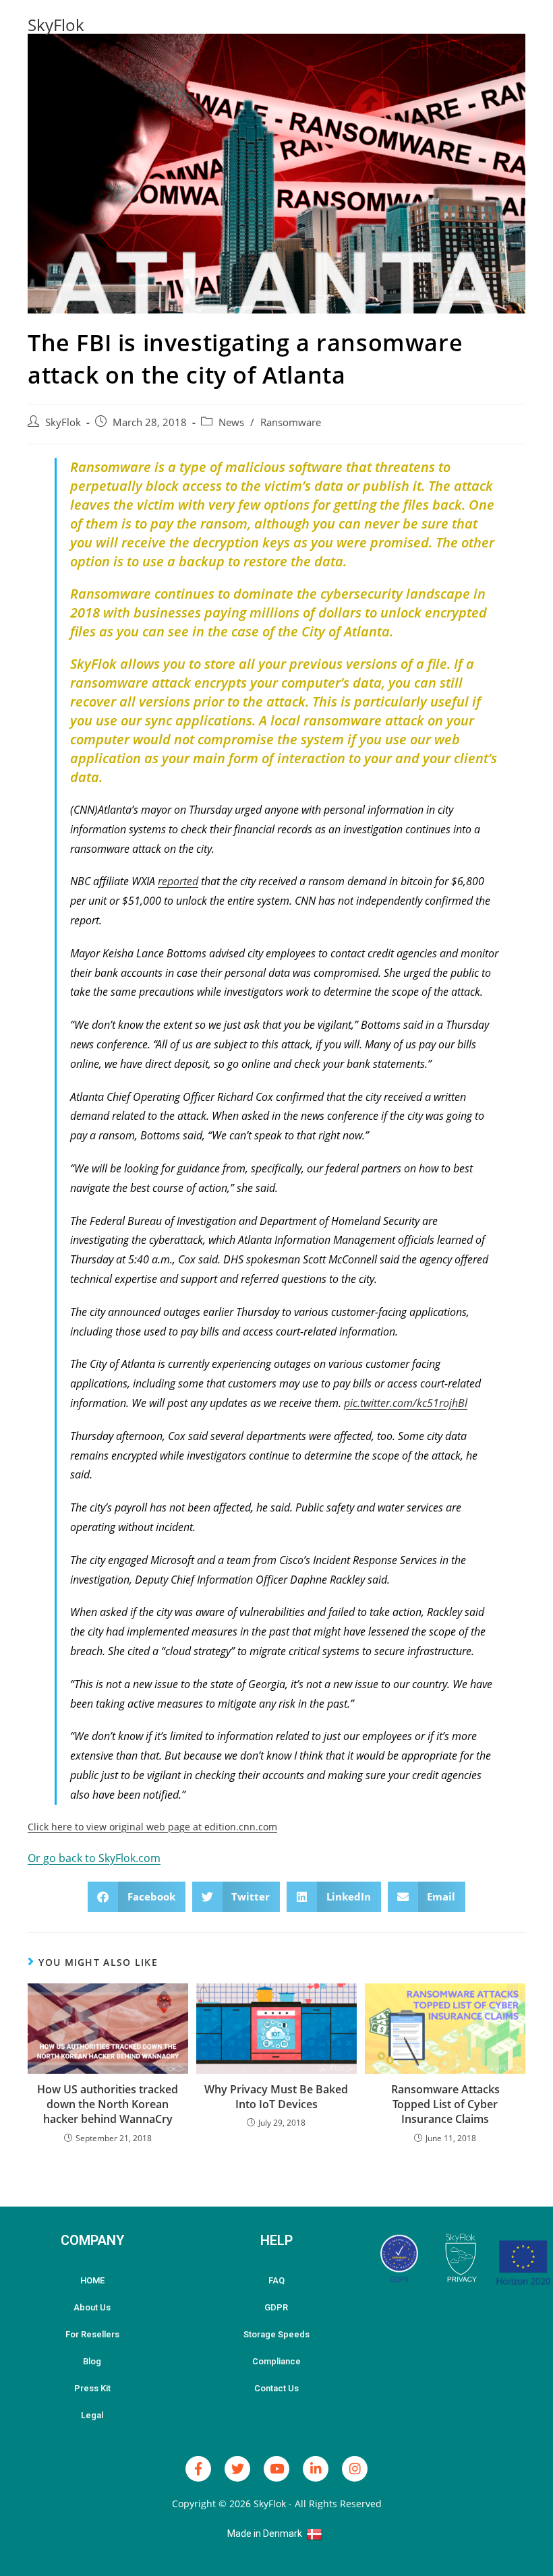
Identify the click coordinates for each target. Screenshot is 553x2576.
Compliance (276, 2361)
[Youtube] (276, 2469)
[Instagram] (355, 2469)
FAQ (276, 2280)
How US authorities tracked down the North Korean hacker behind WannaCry (108, 2104)
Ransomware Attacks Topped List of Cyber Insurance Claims (445, 2104)
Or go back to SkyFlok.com (94, 1858)
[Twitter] (237, 2469)
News (231, 422)
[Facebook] (198, 2469)
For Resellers (92, 2334)
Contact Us (276, 2388)
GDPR (276, 2307)
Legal (92, 2415)
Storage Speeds (276, 2334)
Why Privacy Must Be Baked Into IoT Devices (276, 2097)
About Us (92, 2307)
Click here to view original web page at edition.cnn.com (152, 1827)
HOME (92, 2280)
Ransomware (291, 422)
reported (178, 881)
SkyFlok (56, 25)
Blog (92, 2361)
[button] (137, 1897)
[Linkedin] (316, 2469)
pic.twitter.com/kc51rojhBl (406, 1403)
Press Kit (92, 2388)
